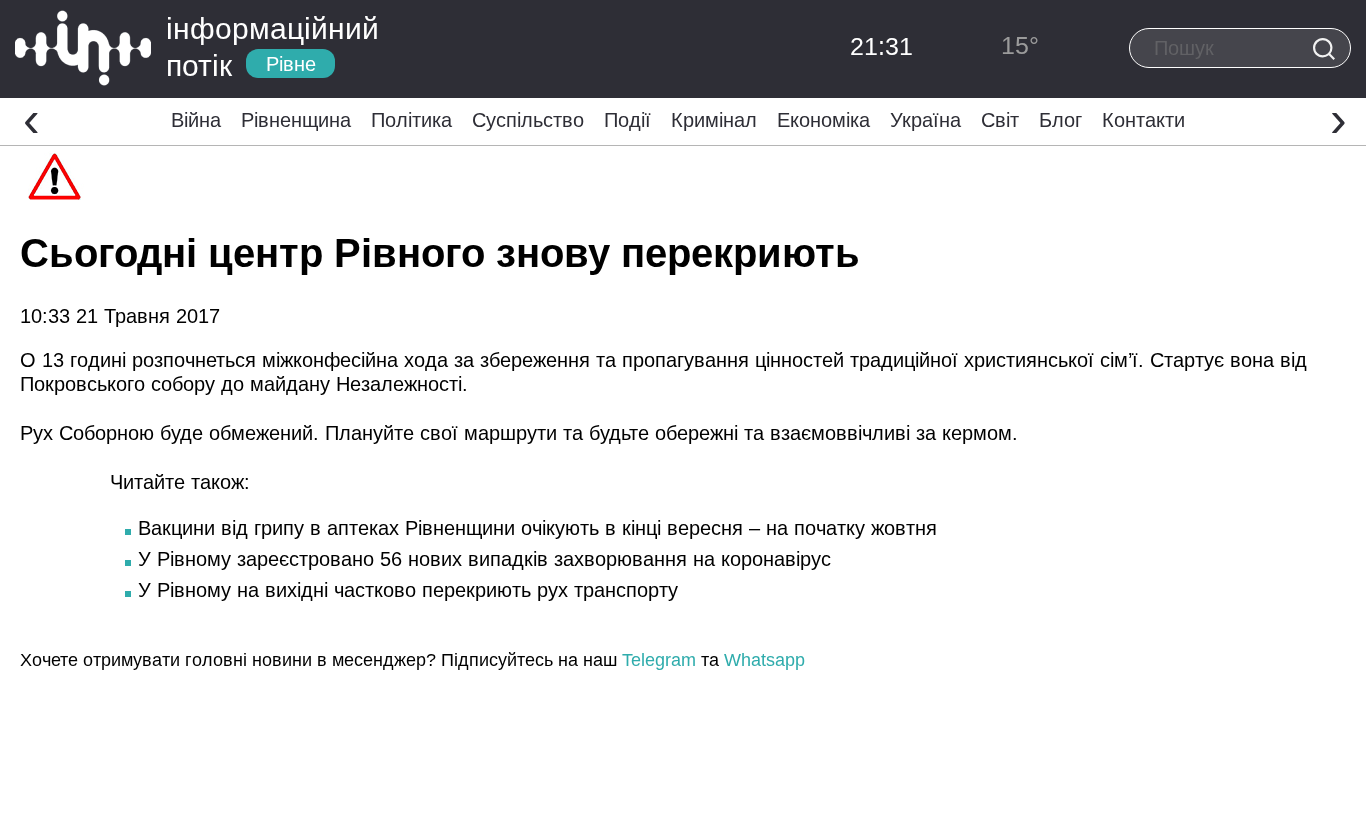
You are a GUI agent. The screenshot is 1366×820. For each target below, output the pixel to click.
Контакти (1143, 120)
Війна (196, 120)
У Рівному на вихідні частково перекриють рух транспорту (408, 590)
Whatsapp (764, 660)
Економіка (823, 120)
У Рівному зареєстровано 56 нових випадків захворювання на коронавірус (484, 559)
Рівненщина (296, 120)
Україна (925, 120)
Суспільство (528, 120)
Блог (1060, 120)
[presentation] (31, 119)
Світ (1000, 120)
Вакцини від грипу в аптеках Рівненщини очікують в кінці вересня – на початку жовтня (537, 528)
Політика (411, 120)
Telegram (659, 660)
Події (627, 120)
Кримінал (714, 120)
